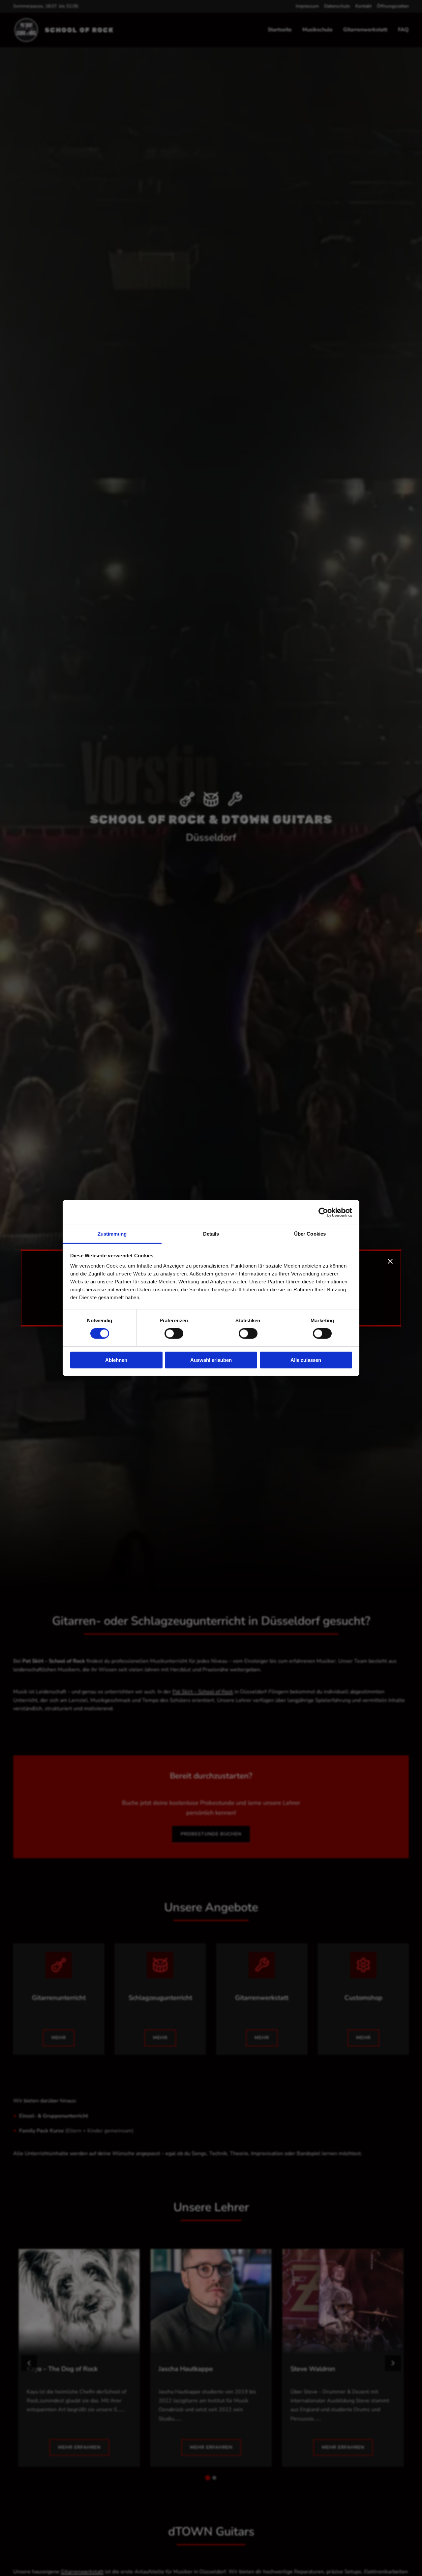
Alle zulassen (306, 1360)
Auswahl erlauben (211, 1360)
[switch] (174, 1333)
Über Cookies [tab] (310, 1234)
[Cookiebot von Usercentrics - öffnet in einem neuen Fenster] (323, 1212)
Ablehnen (116, 1360)
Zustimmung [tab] (112, 1234)
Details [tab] (211, 1234)
